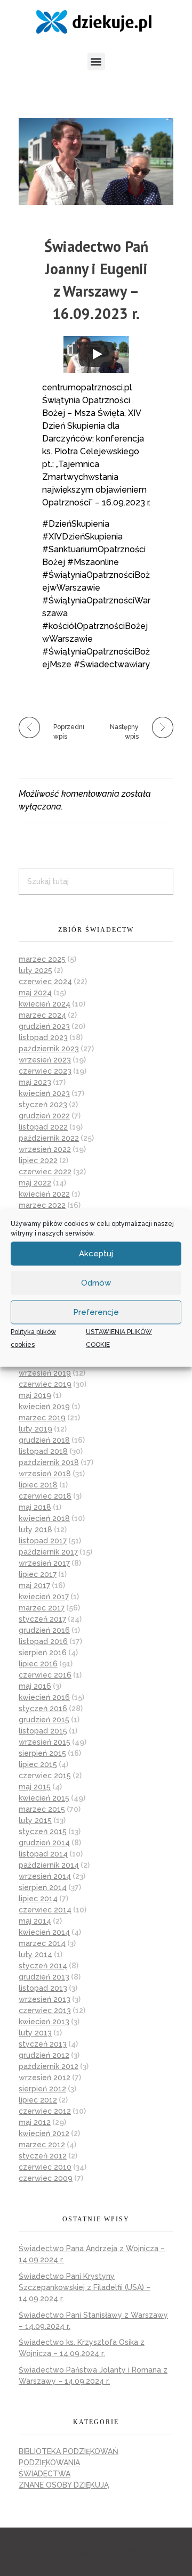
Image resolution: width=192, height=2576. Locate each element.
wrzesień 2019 (45, 1373)
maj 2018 (35, 1507)
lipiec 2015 (38, 1764)
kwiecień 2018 (44, 1518)
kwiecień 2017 (44, 1597)
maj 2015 (35, 1787)
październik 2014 (49, 1865)
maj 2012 (35, 2122)
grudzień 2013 (44, 1977)
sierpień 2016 (43, 1653)
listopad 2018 (43, 1451)
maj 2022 (35, 1183)
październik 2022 (49, 1138)
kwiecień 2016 (44, 1697)
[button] (96, 62)
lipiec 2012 (38, 2100)
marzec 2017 (42, 1608)
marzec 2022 (42, 1205)
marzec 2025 (42, 959)
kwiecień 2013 (44, 2022)
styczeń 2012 (43, 2156)
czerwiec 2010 (45, 2167)
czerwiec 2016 (45, 1675)
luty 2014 (35, 1955)
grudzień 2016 (44, 1630)
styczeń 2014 (43, 1966)
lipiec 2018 (38, 1485)
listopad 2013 (43, 1988)
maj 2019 (35, 1395)
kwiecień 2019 (44, 1406)
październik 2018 (49, 1462)
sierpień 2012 (42, 2089)
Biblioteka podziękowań (69, 2451)
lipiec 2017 (38, 1574)
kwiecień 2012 (44, 2133)
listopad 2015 (43, 1731)
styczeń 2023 (43, 1105)
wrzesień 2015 (45, 1742)
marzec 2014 (42, 1943)
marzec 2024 (42, 1015)
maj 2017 (34, 1585)
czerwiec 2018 (45, 1496)
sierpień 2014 (43, 1887)
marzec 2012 (42, 2145)
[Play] (97, 354)
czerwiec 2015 (45, 1776)
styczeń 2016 (43, 1708)
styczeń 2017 (42, 1619)
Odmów (96, 1283)
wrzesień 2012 (45, 2078)
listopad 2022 (43, 1127)
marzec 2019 (42, 1418)
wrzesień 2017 (44, 1563)
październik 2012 (49, 2066)
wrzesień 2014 (45, 1876)
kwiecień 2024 (45, 1004)
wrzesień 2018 (45, 1474)
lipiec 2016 (38, 1664)
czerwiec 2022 (45, 1172)
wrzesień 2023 (45, 1060)
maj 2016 (35, 1686)
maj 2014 (35, 1921)
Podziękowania (49, 2463)
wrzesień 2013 (45, 1999)
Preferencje (96, 1312)
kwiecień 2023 (44, 1093)
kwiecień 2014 (44, 1932)
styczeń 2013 (43, 2044)
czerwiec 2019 (45, 1384)
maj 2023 (35, 1082)
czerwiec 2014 (45, 1910)
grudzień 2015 (44, 1720)
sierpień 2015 (42, 1753)
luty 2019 (35, 1429)
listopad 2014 (43, 1854)
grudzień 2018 (44, 1440)
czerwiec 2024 (45, 982)
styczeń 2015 (43, 1831)
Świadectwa (45, 2474)
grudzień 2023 (44, 1026)
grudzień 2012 (44, 2055)
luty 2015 (35, 1820)
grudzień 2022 (44, 1116)
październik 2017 (48, 1552)
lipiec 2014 (38, 1899)
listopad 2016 (43, 1641)
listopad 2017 (43, 1541)
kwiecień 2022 (44, 1194)
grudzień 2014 (44, 1843)
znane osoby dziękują (64, 2485)
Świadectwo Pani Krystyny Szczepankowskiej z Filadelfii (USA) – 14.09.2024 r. (85, 2287)
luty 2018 (35, 1530)
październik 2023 (49, 1049)
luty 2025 (35, 970)
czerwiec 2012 (45, 2111)
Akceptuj (96, 1254)
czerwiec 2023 (45, 1071)
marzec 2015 (42, 1809)
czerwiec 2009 (46, 2178)
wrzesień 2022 (45, 1149)
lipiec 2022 (38, 1160)
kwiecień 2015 (44, 1798)
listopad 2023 (43, 1037)
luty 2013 (35, 2033)
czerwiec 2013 (45, 2010)
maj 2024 (35, 993)
